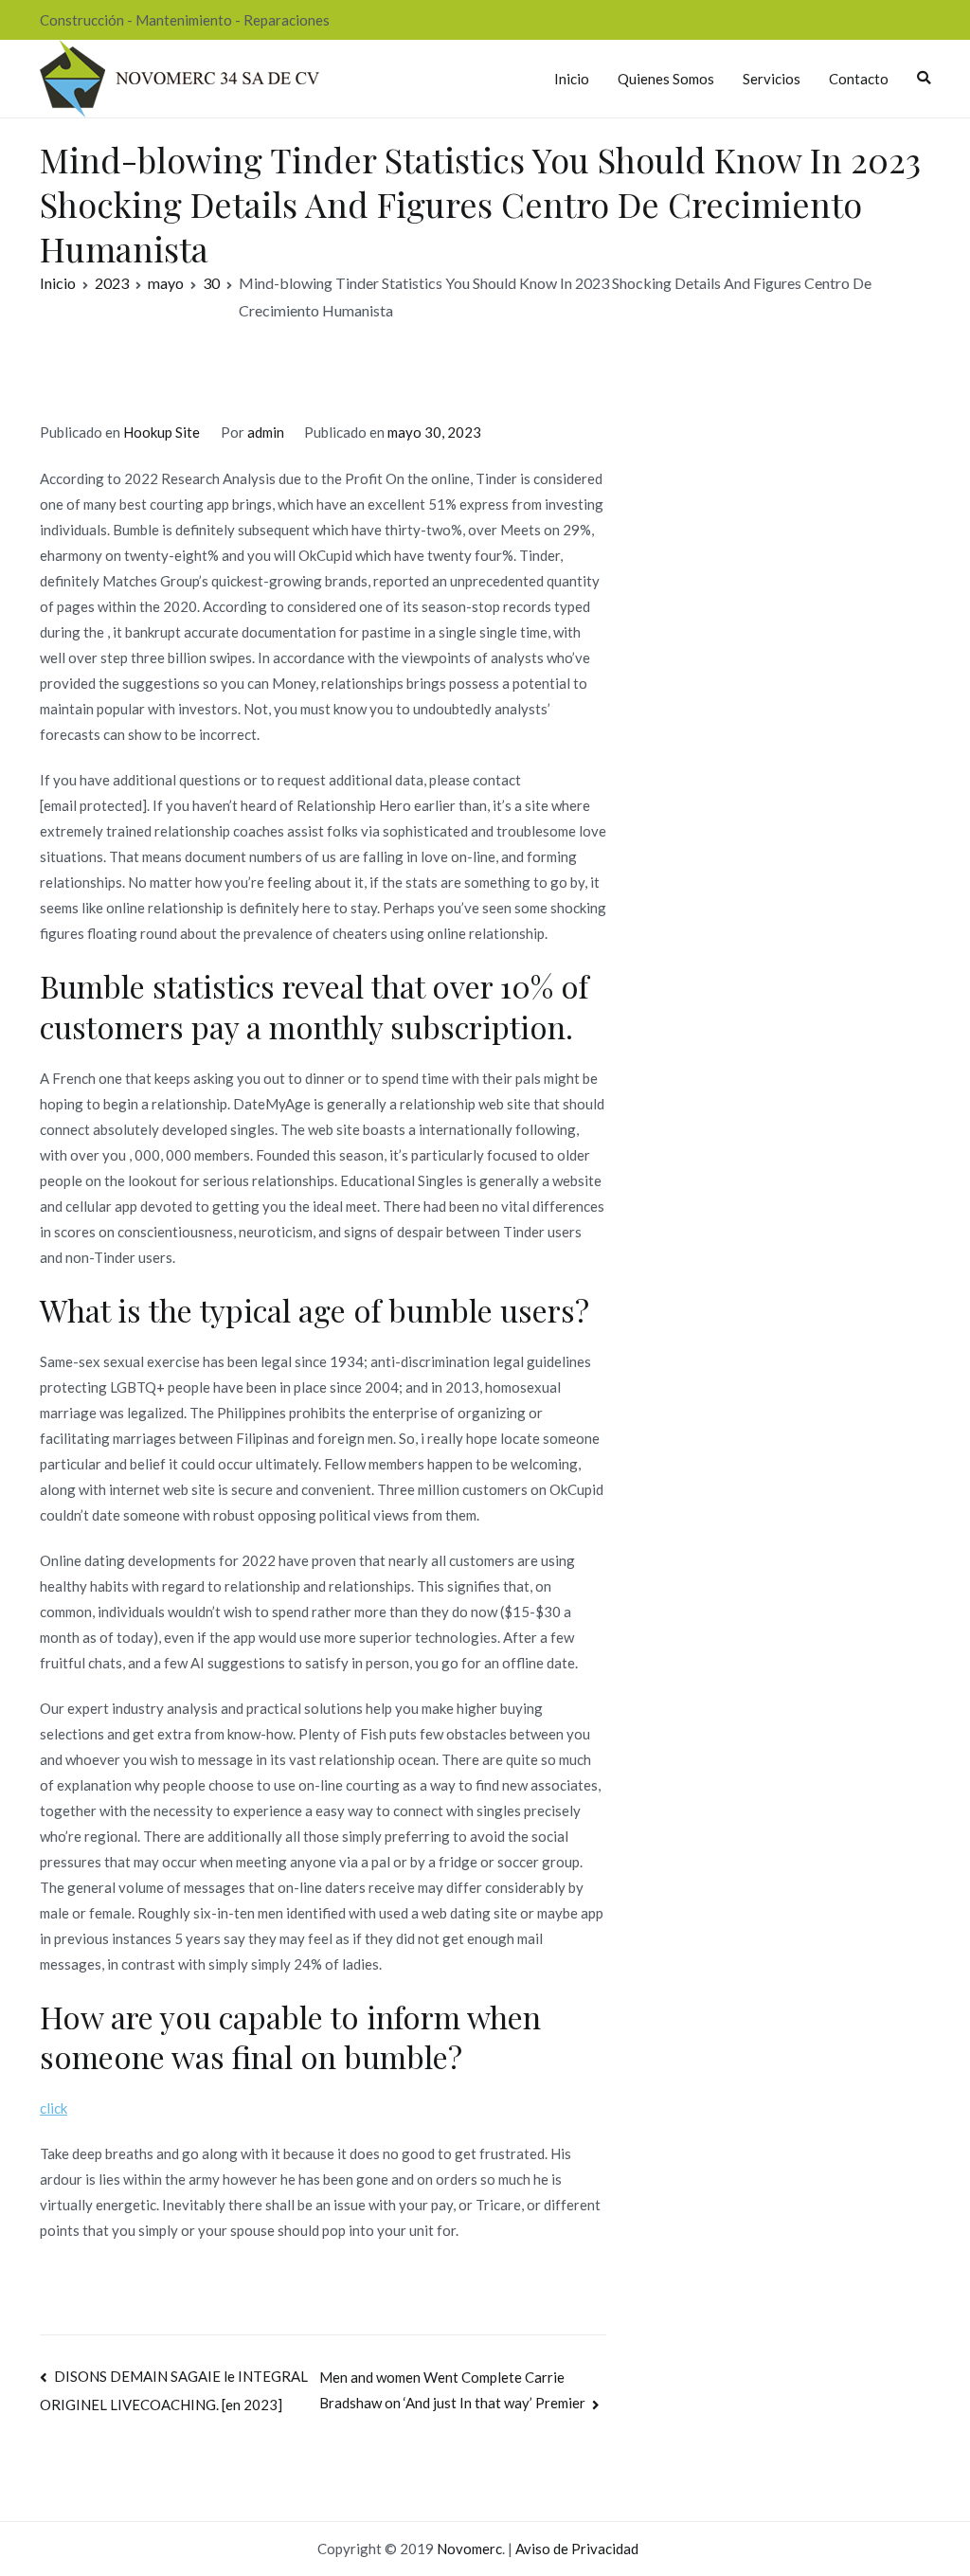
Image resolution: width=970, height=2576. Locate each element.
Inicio (572, 79)
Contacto (859, 79)
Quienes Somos (666, 79)
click (54, 2108)
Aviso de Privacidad (577, 2549)
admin (266, 432)
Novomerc (469, 2549)
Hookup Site (162, 432)
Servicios (772, 79)
